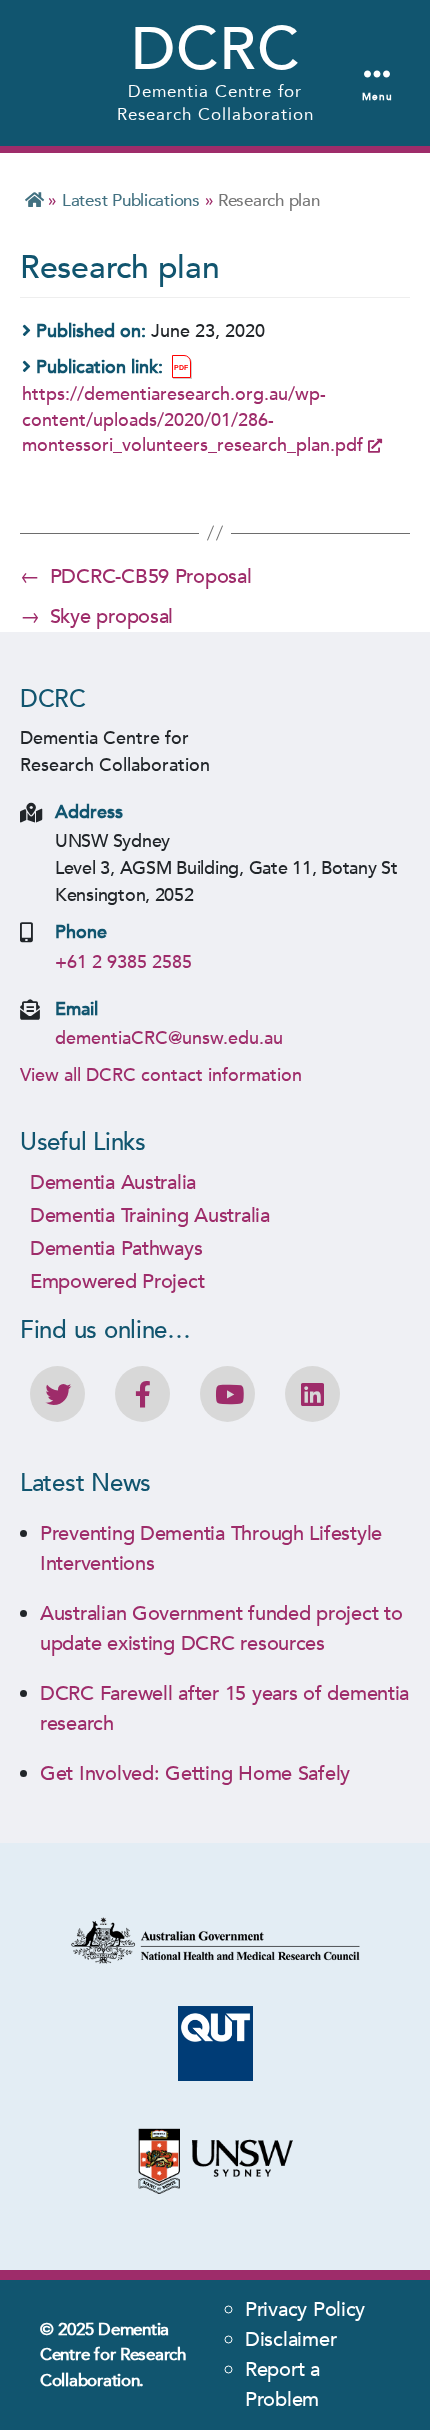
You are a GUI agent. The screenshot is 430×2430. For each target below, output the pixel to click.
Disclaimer (290, 2339)
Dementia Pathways (116, 1248)
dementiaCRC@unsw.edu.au (169, 1038)
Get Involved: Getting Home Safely (195, 1773)
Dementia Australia (113, 1182)
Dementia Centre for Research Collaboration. (113, 2355)
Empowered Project (117, 1281)
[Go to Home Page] (34, 200)
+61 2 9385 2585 (123, 962)
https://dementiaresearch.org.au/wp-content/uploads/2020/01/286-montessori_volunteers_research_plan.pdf (192, 419)
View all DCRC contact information (161, 1075)
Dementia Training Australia (150, 1215)
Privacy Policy (305, 2309)
